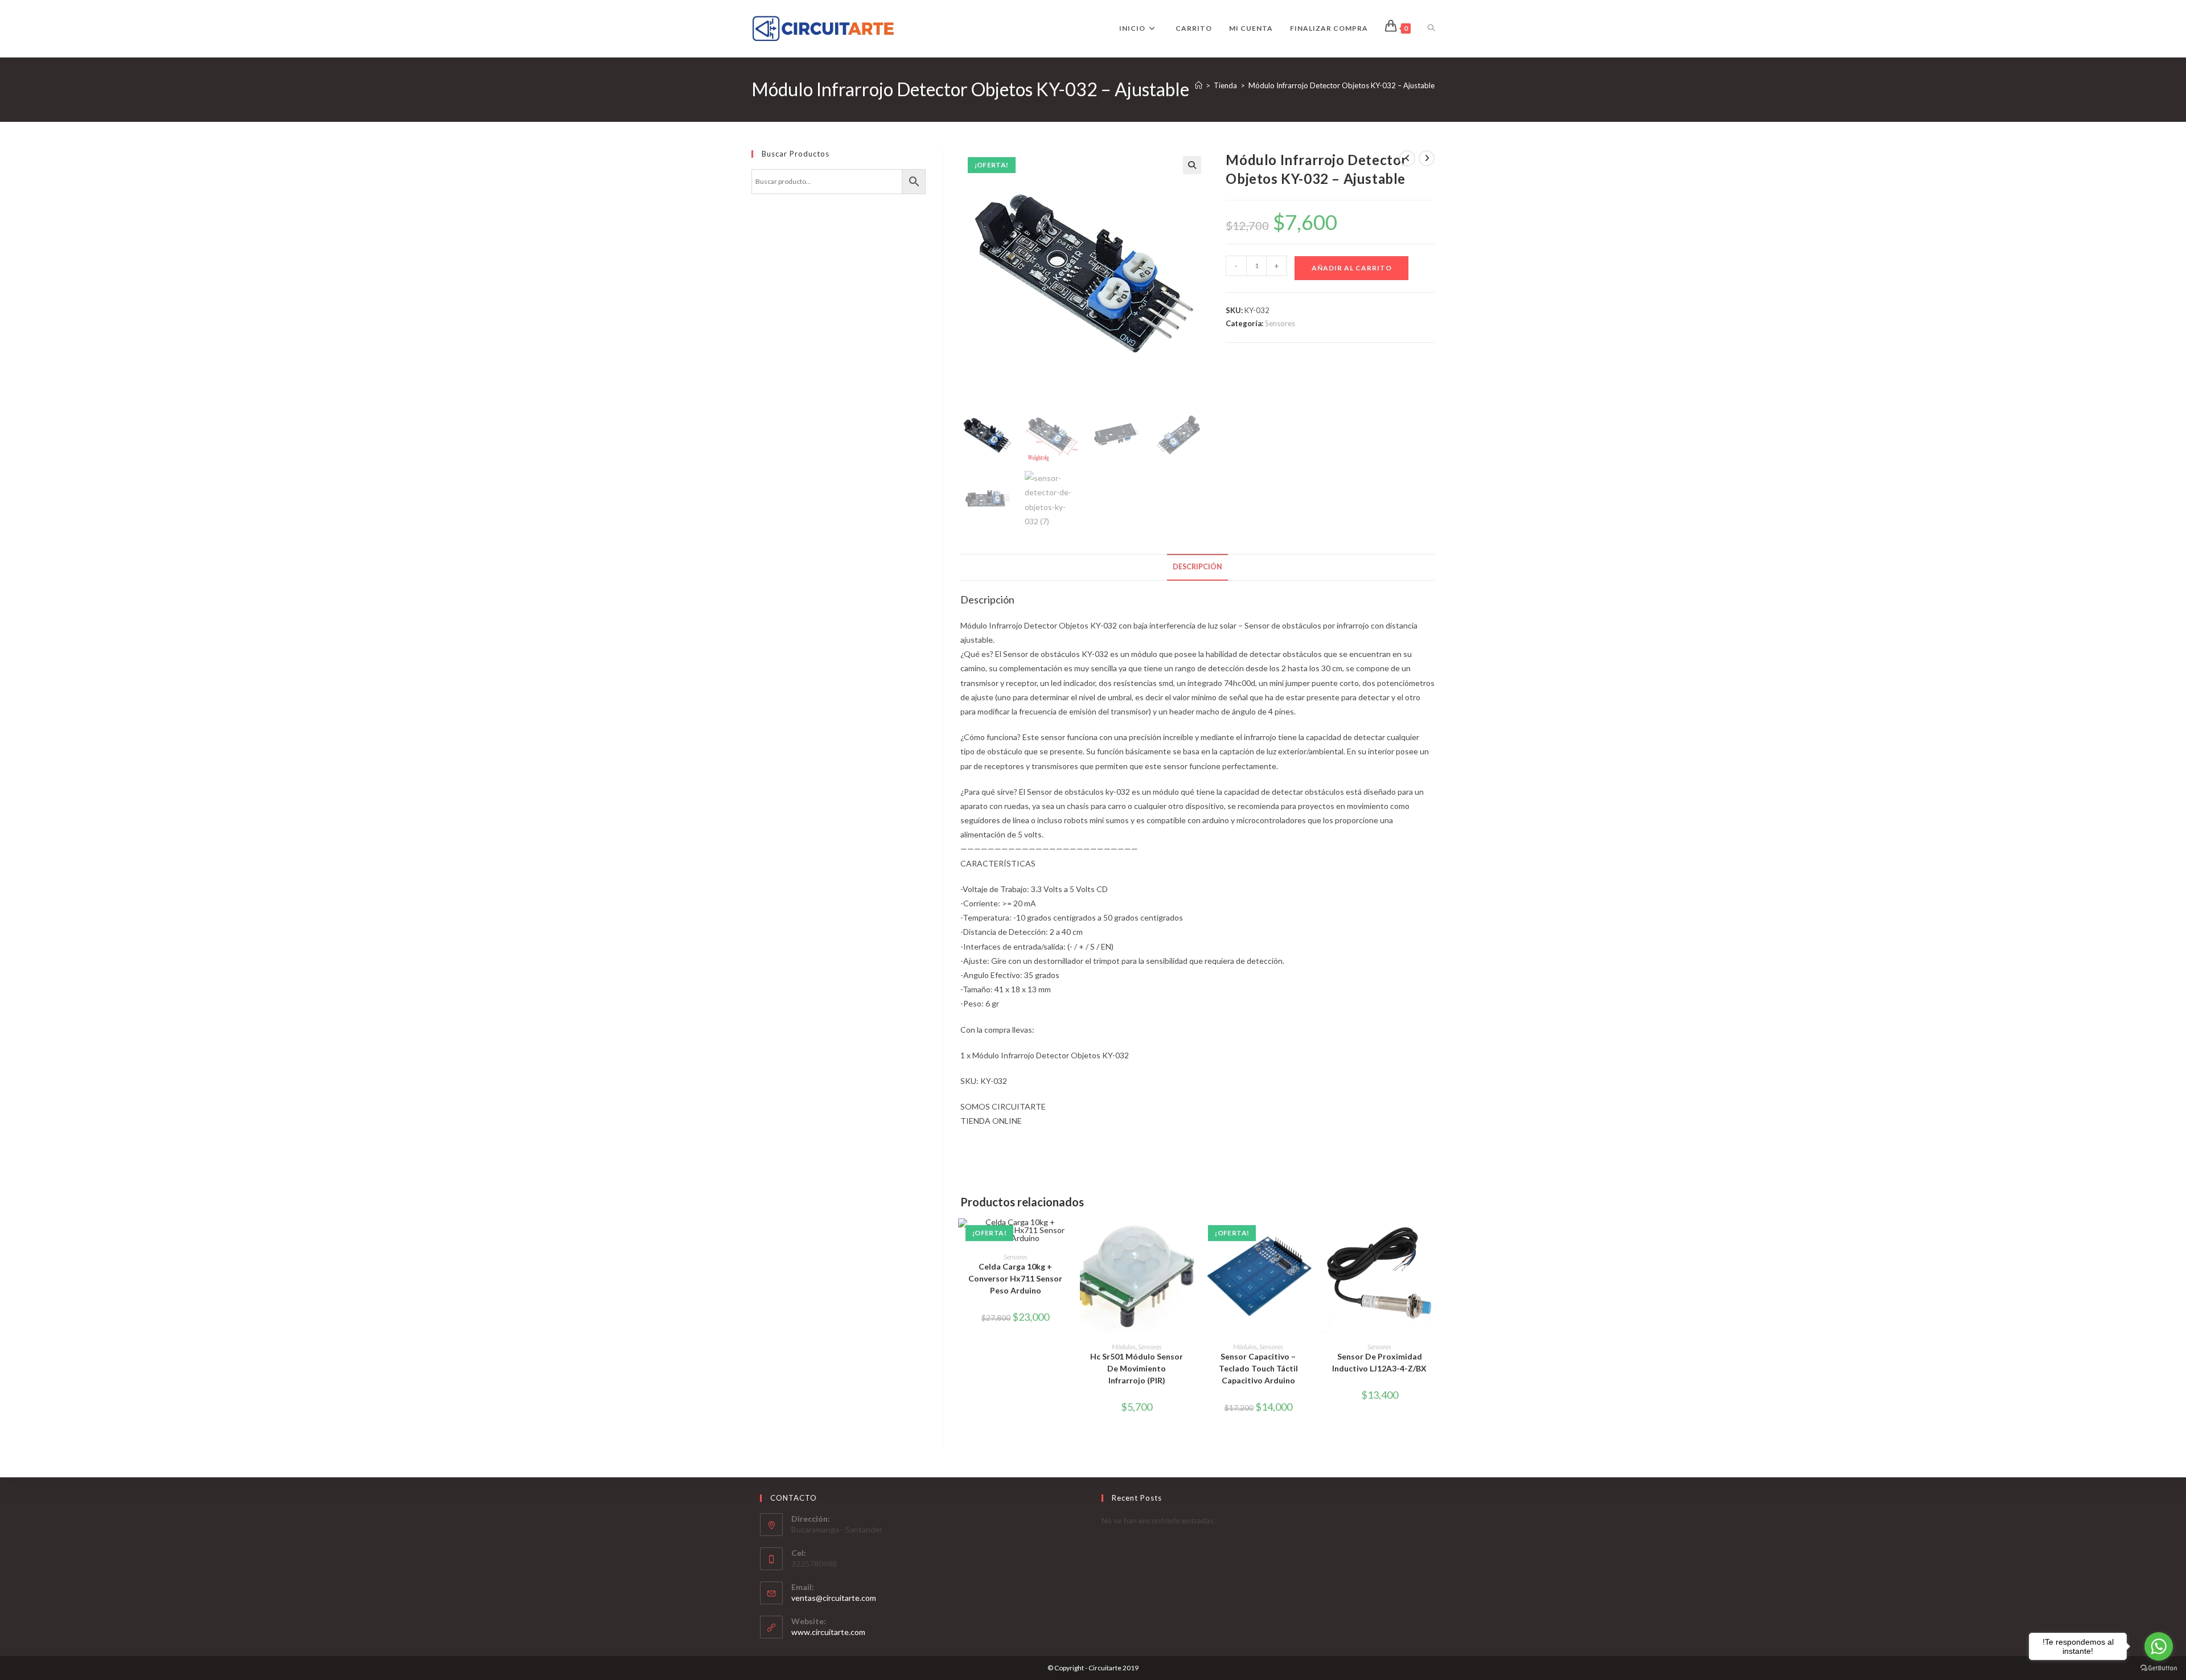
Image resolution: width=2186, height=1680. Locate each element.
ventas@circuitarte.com (834, 1598)
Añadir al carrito (1352, 268)
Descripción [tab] (1197, 567)
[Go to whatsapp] (2159, 1646)
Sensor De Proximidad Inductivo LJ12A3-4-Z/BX (1379, 1362)
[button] (1192, 165)
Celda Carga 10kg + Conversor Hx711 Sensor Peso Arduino (1015, 1278)
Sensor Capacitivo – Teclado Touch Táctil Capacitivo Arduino (1258, 1368)
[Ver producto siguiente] (1427, 158)
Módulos (1124, 1347)
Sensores (1280, 323)
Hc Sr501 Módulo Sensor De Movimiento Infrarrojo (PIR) (1137, 1368)
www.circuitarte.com (828, 1632)
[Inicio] (1199, 85)
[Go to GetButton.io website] (2159, 1668)
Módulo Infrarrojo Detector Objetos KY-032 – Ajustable (1341, 85)
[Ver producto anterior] (1407, 158)
